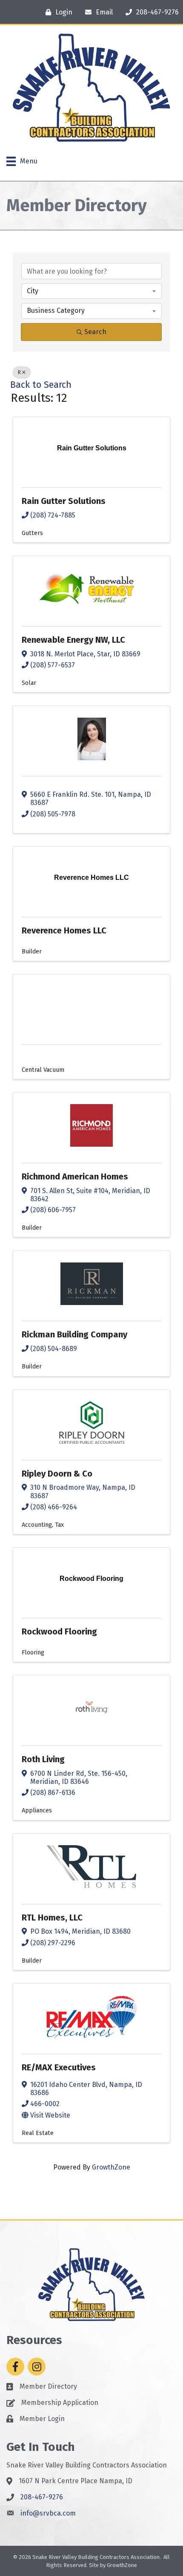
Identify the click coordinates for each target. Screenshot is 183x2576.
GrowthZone (111, 2167)
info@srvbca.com (48, 2513)
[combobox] (91, 291)
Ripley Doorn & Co (57, 1474)
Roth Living (43, 1759)
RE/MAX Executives (59, 2067)
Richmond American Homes (75, 1176)
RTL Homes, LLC (52, 1918)
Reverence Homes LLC (64, 930)
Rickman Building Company (74, 1334)
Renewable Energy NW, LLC (73, 640)
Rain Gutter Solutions (64, 501)
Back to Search (41, 385)
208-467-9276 (42, 2497)
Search (95, 332)
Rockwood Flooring (59, 1631)
